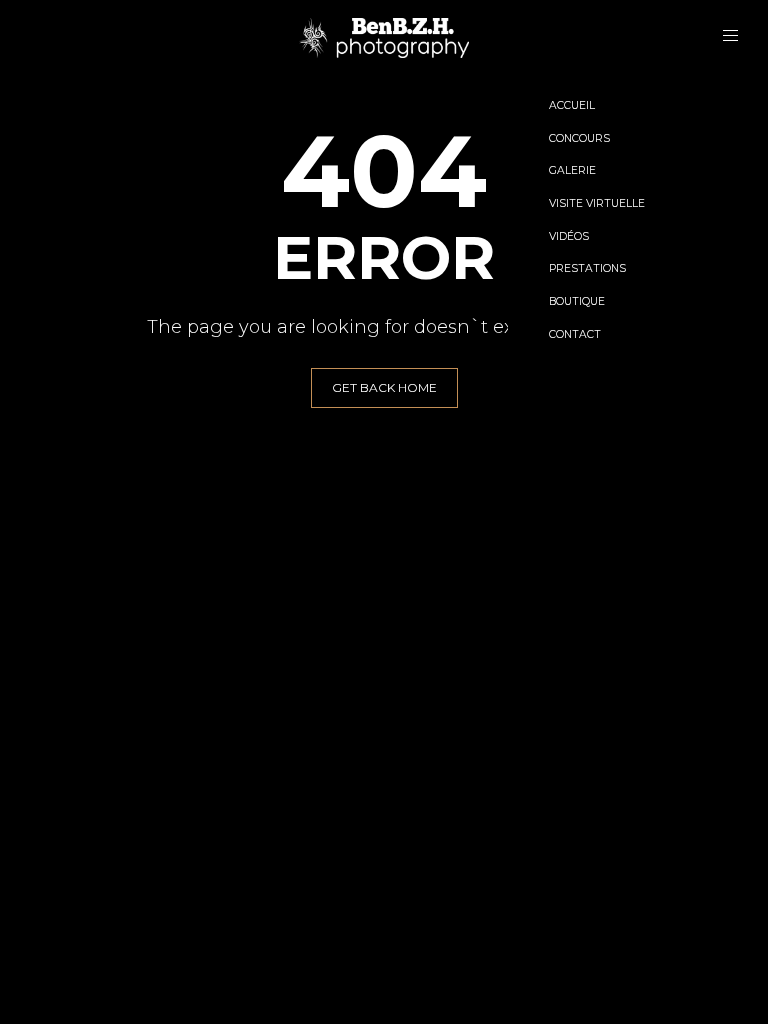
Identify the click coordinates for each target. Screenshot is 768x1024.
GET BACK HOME (384, 387)
